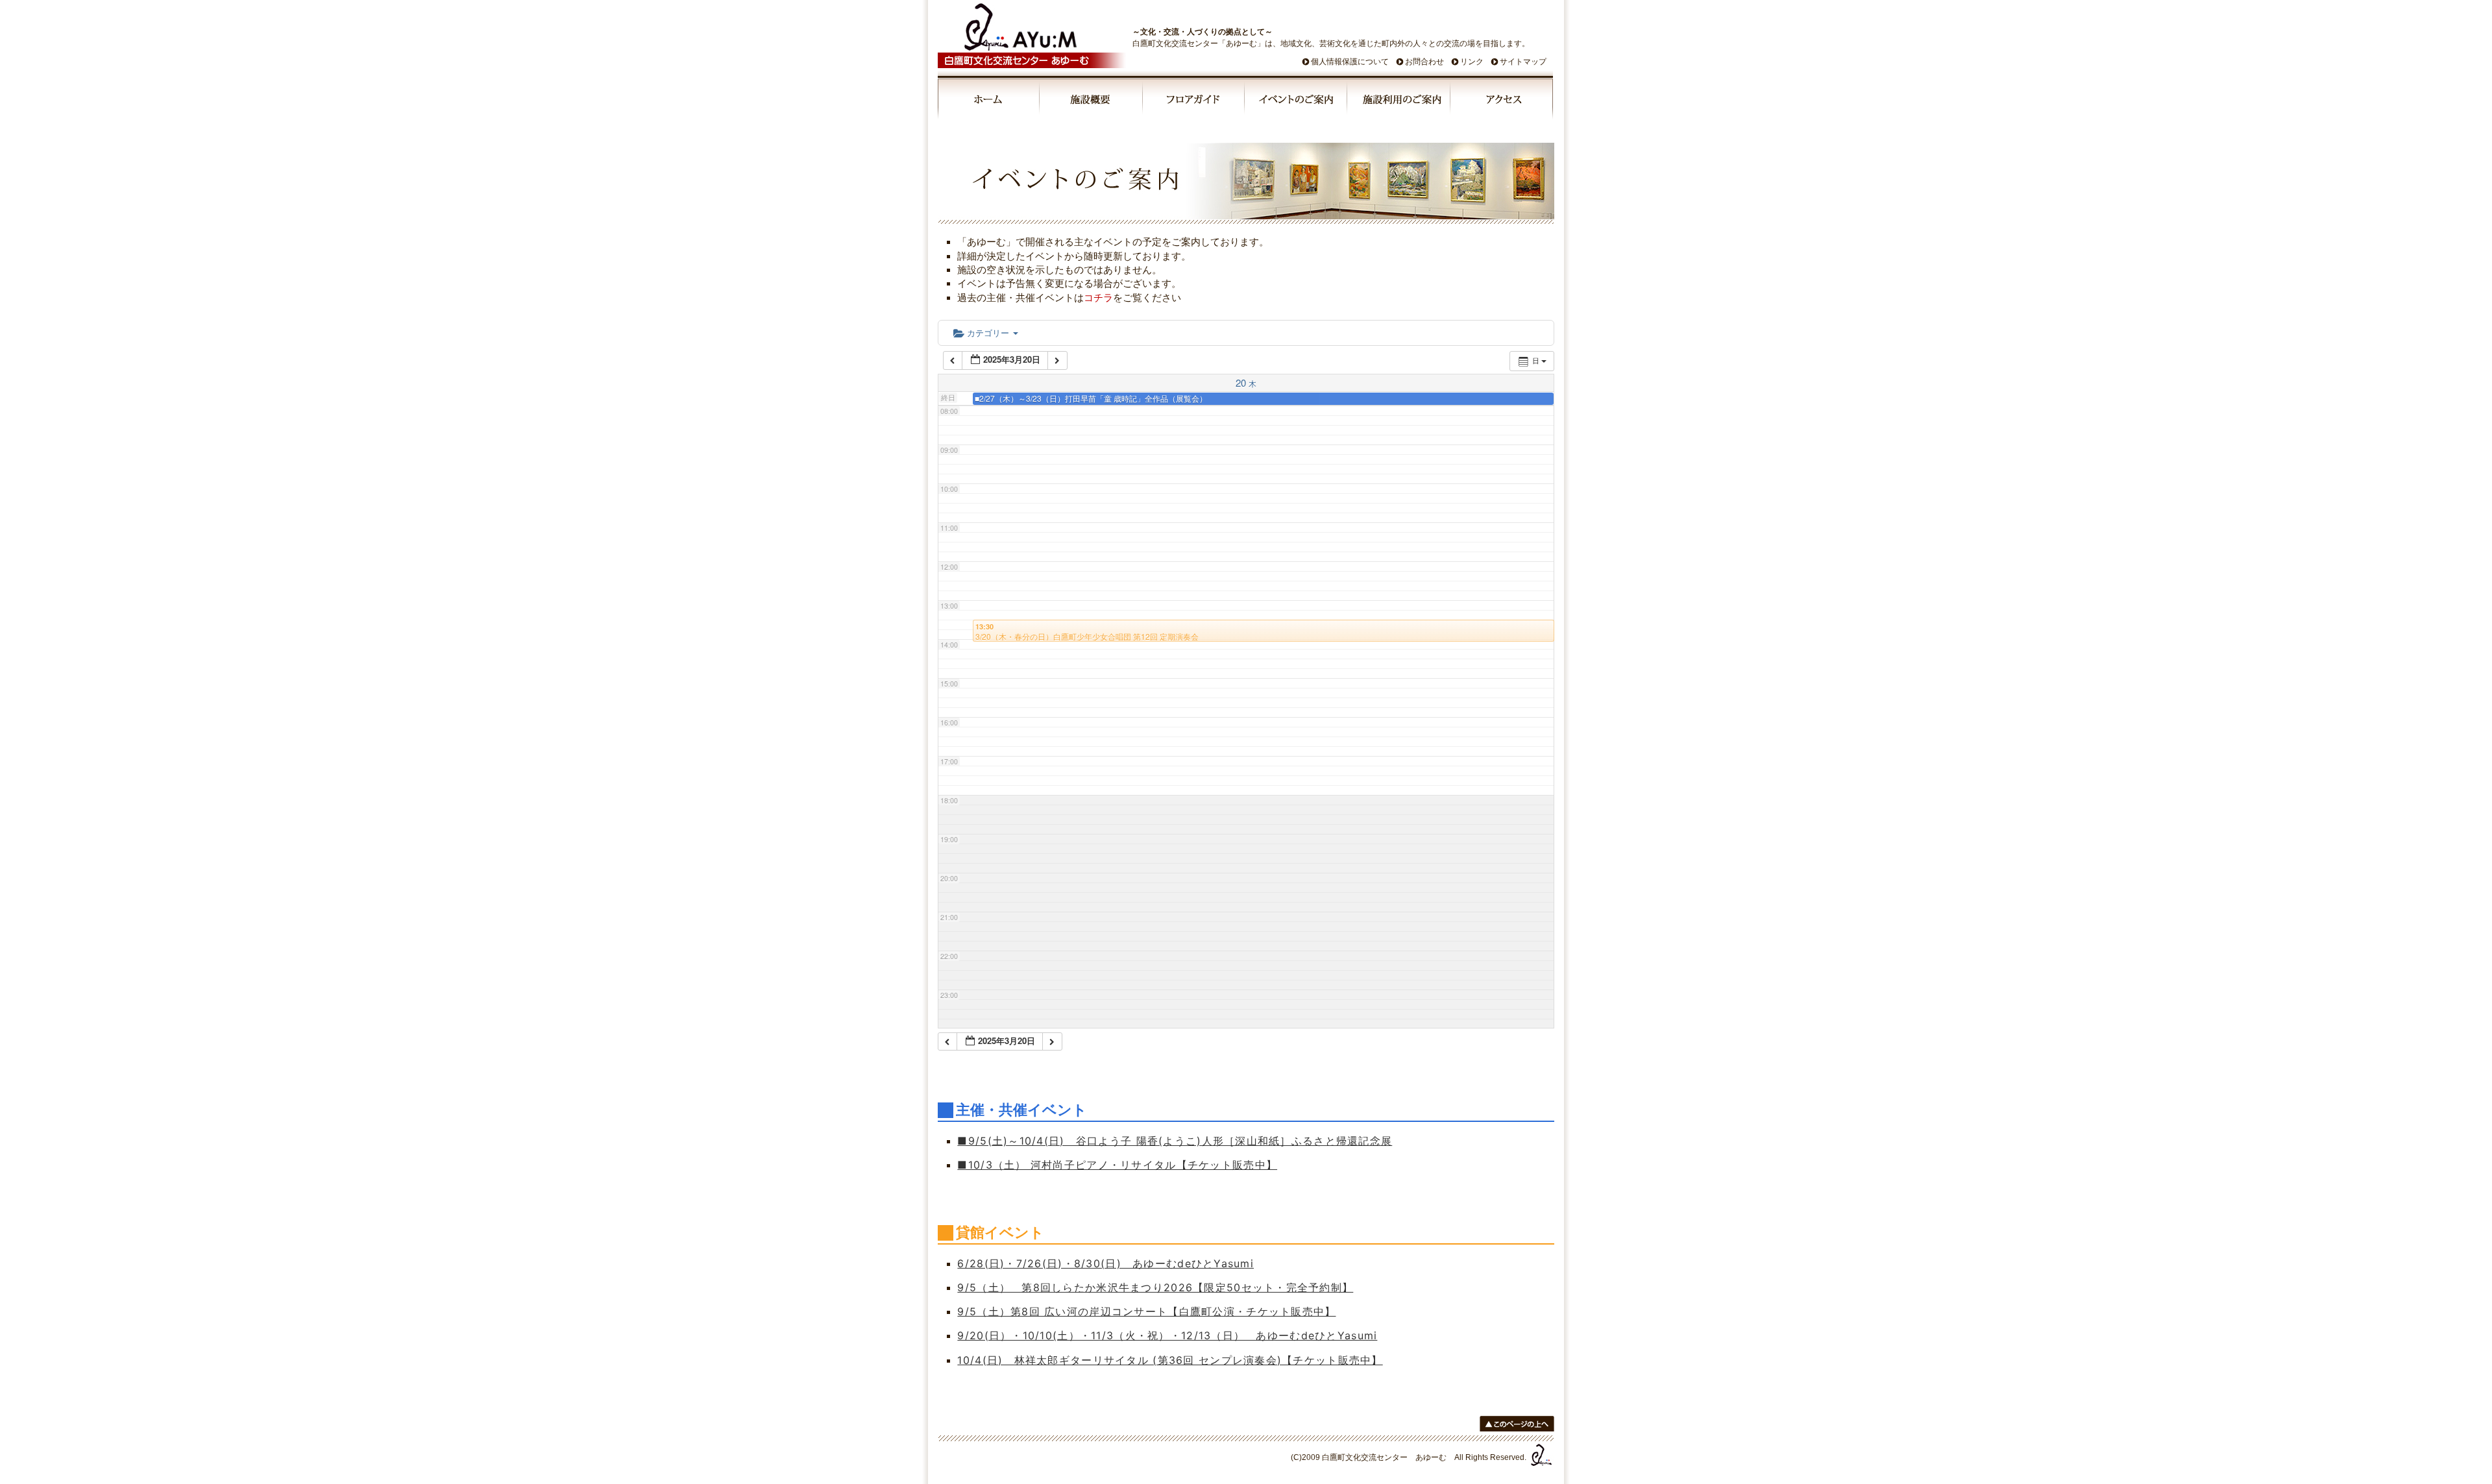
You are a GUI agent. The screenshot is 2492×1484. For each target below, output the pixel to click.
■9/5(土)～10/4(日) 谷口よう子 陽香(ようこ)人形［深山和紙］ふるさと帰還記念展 (1175, 1141)
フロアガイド (1194, 101)
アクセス (1502, 101)
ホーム (989, 101)
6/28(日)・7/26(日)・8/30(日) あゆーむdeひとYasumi (1106, 1263)
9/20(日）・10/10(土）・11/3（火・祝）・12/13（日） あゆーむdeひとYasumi (1167, 1335)
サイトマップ (1523, 62)
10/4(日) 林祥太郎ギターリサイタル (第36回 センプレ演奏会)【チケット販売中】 (1170, 1360)
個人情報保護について (1350, 62)
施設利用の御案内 (1399, 101)
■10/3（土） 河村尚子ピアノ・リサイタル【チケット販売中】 (1117, 1165)
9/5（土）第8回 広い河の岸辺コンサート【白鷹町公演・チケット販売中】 (1146, 1311)
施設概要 (1092, 101)
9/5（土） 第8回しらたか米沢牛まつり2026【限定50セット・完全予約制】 (1155, 1287)
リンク (1472, 62)
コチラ (1098, 298)
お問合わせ (1424, 62)
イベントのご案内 (1297, 101)
